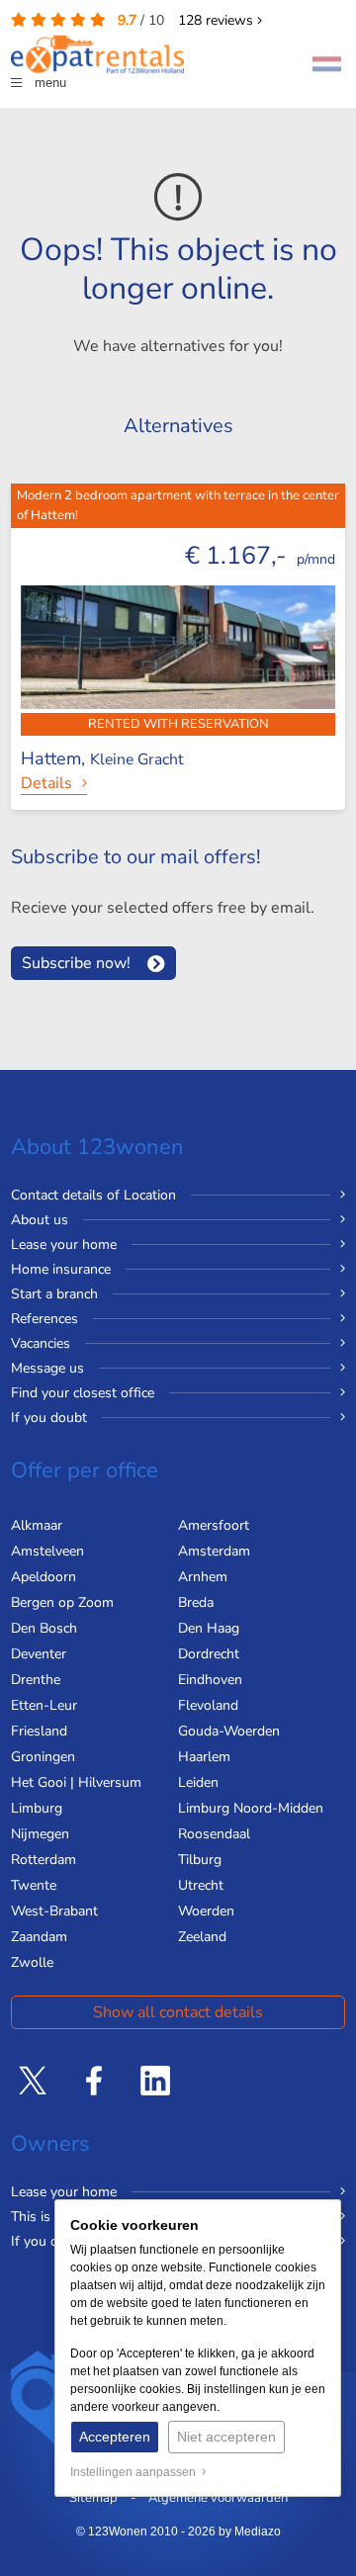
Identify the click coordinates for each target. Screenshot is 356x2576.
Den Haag (209, 1628)
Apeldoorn (44, 1577)
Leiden (198, 1782)
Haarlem (204, 1757)
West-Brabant (54, 1911)
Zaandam (39, 1937)
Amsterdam (214, 1551)
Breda (196, 1602)
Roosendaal (214, 1834)
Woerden (206, 1911)
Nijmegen (40, 1834)
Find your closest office (83, 1393)
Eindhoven (210, 1680)
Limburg (37, 1808)
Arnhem (203, 1577)
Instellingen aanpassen (136, 2472)
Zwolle (32, 1962)
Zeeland (202, 1937)
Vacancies (41, 1343)
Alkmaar (37, 1525)
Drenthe (36, 1680)
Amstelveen (47, 1551)
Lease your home (64, 1244)
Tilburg (200, 1860)
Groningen (43, 1757)
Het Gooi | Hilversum (76, 1782)
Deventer (39, 1654)
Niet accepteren (226, 2437)
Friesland (39, 1731)
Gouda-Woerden (229, 1731)
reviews (218, 20)
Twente (34, 1885)
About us (40, 1220)
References (44, 1319)
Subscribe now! (76, 963)
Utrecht (201, 1885)
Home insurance (61, 1269)
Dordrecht (209, 1654)
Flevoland (208, 1705)
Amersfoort (214, 1525)
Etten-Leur (44, 1705)
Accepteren (115, 2437)
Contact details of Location (93, 1195)
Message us (47, 1368)
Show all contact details (178, 2012)
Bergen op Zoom (62, 1602)
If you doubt (49, 1418)
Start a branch (54, 1294)
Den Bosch (44, 1628)
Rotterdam (44, 1860)
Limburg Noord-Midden (251, 1808)
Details (46, 783)
